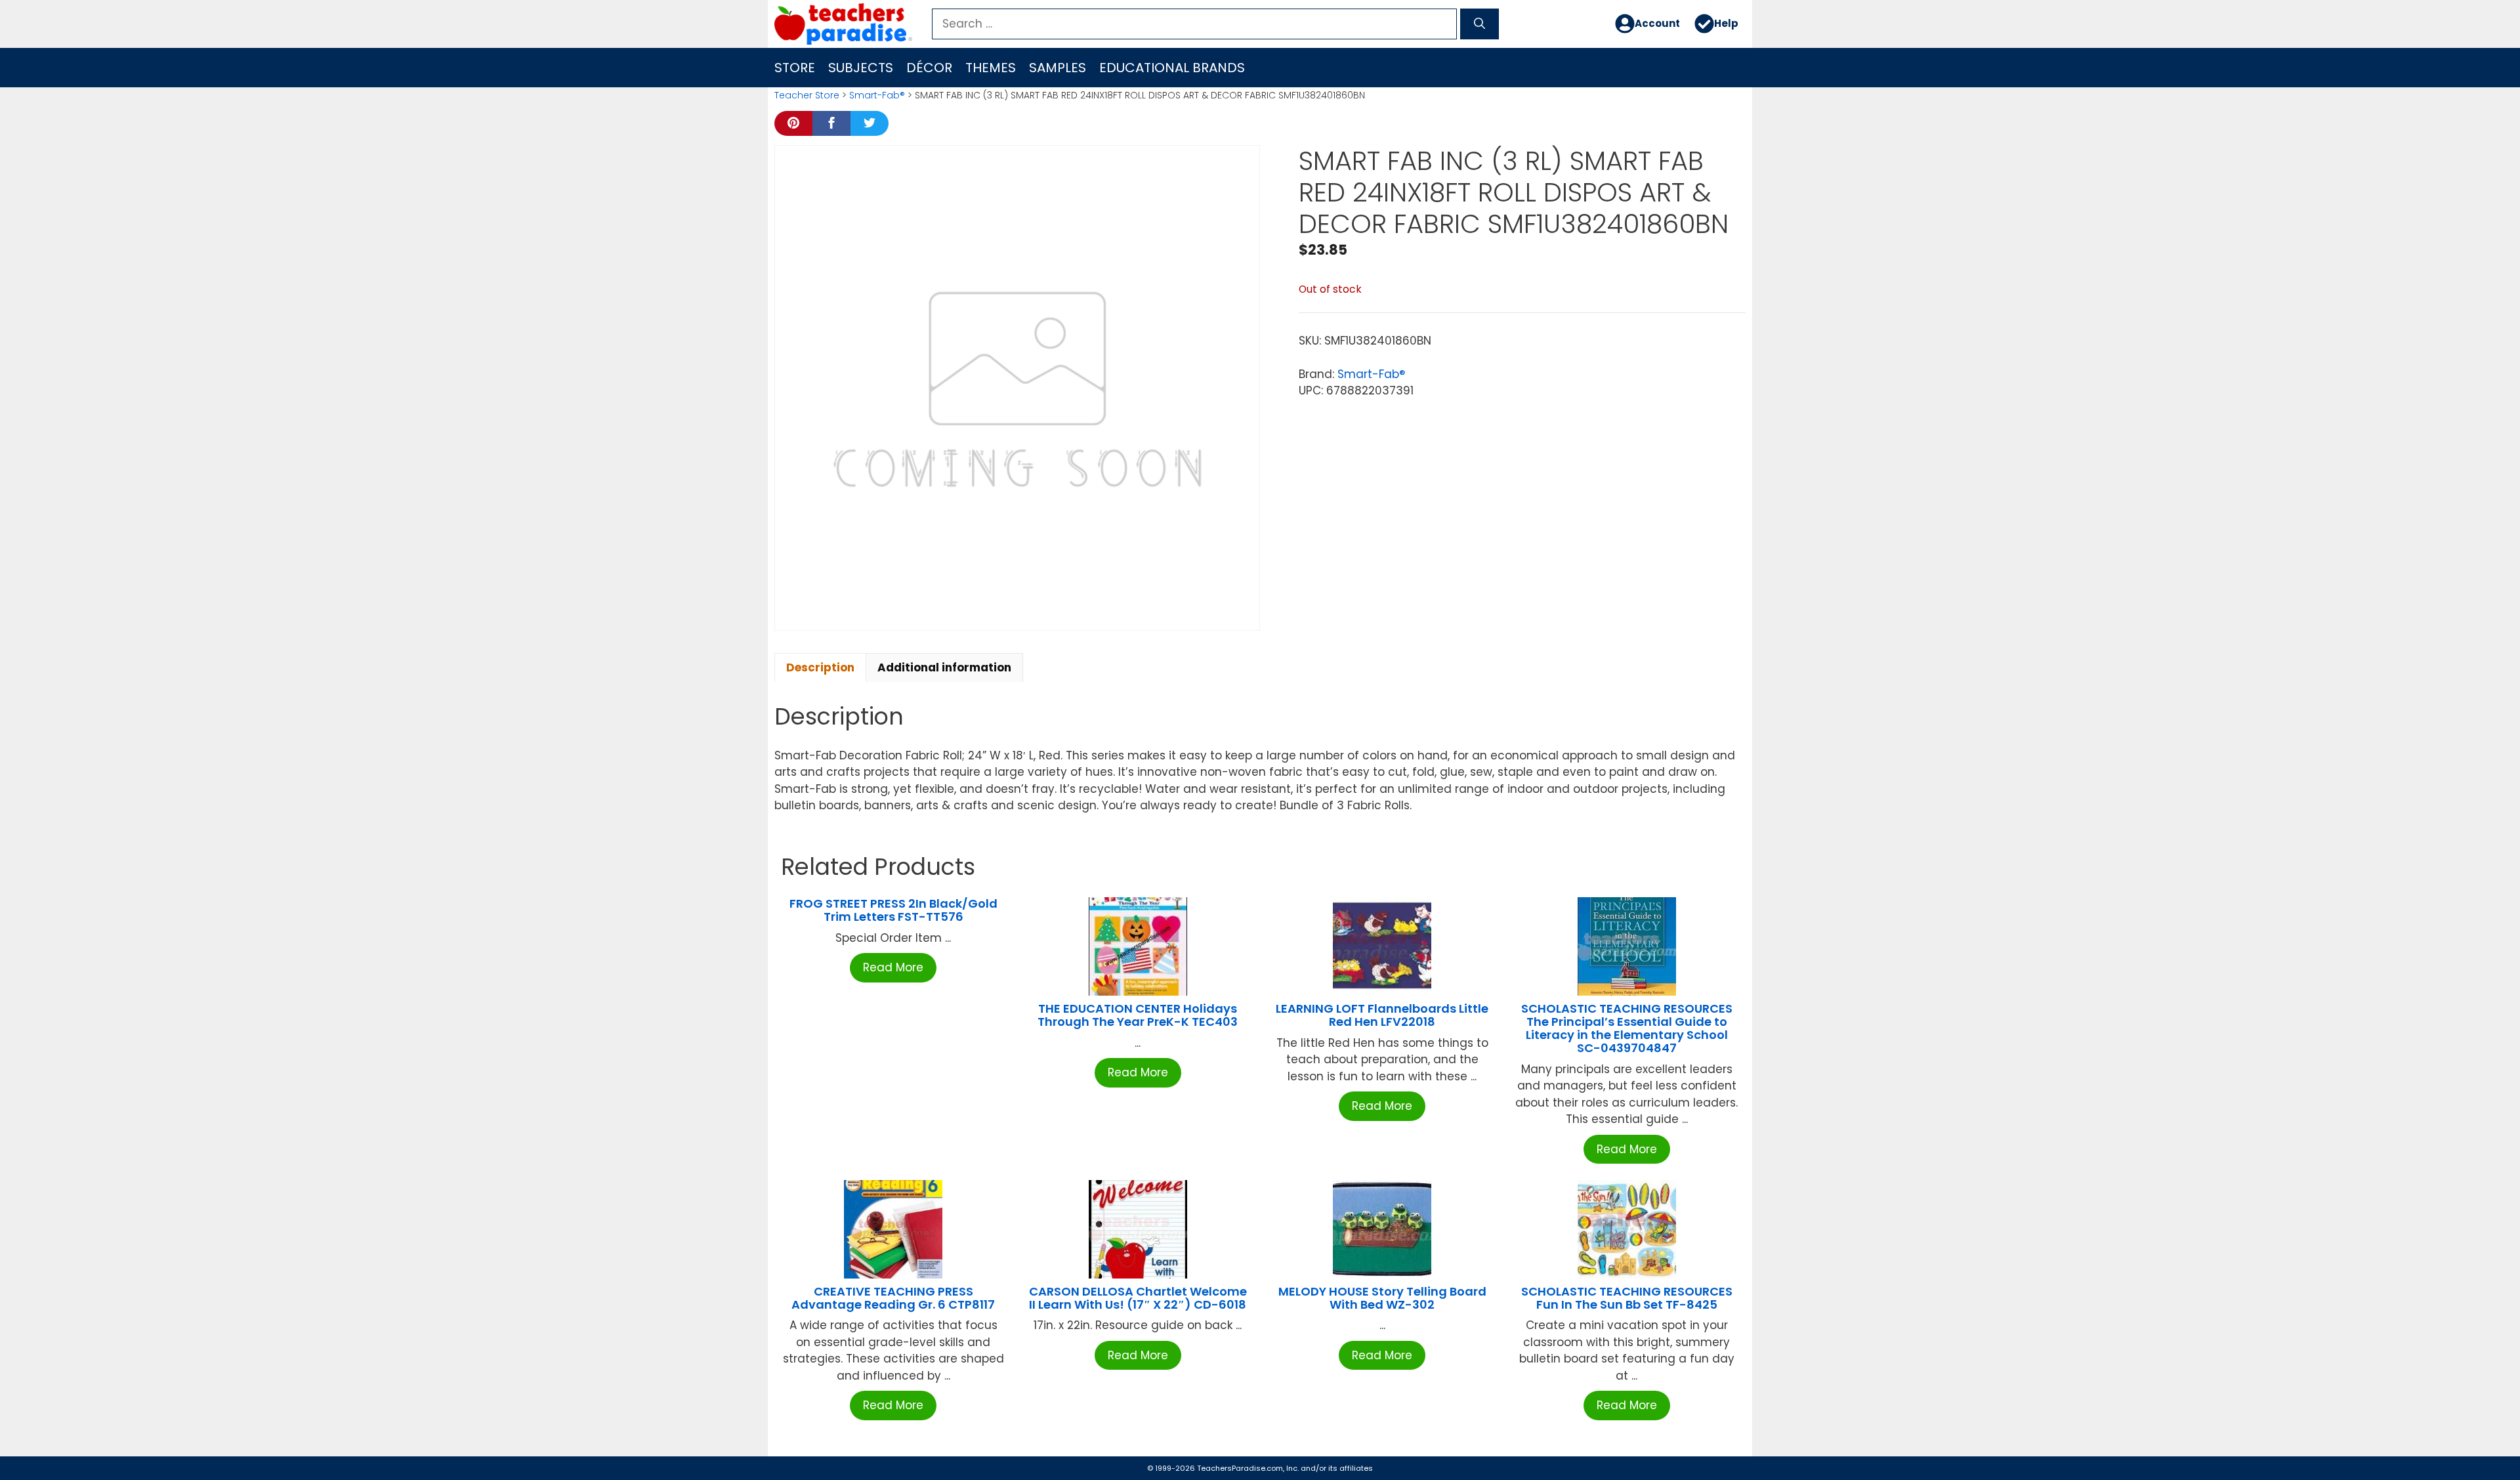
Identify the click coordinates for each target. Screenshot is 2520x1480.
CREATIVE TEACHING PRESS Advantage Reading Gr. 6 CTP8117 (893, 1298)
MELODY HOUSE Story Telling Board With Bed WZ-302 (1382, 1298)
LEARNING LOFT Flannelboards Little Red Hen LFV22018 (1382, 1015)
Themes (991, 68)
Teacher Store (807, 95)
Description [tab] (820, 667)
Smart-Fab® (877, 95)
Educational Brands (1172, 68)
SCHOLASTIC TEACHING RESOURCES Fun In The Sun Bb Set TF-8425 (1627, 1298)
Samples (1058, 68)
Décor (929, 68)
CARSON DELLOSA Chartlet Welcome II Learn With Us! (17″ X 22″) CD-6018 (1138, 1298)
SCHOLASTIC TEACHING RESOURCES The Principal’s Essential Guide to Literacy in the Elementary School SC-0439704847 (1627, 1028)
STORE (795, 68)
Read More (893, 967)
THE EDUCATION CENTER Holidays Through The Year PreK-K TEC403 (1138, 1015)
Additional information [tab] (944, 667)
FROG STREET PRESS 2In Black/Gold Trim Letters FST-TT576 (893, 910)
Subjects (861, 68)
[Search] (1480, 24)
